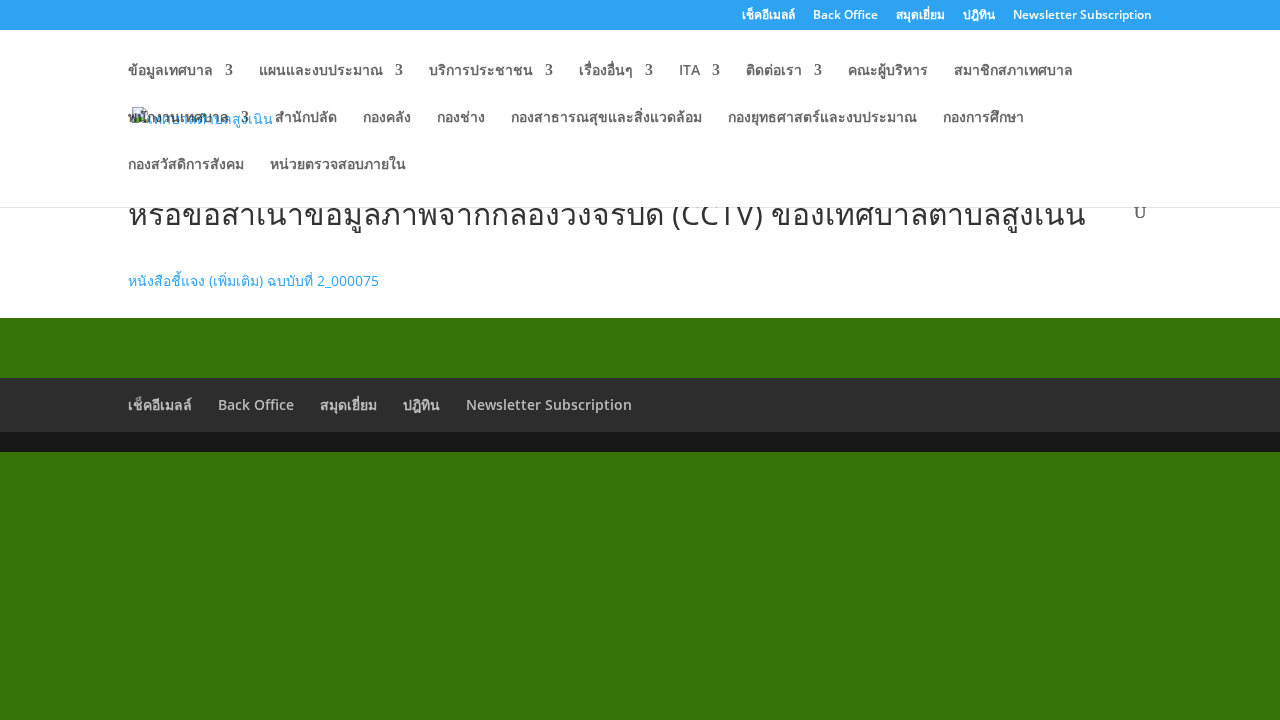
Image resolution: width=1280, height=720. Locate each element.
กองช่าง (461, 118)
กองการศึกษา (983, 118)
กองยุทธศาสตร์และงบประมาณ (822, 118)
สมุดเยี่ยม (920, 16)
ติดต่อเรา (774, 71)
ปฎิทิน (979, 16)
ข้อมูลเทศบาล (170, 71)
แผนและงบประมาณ (321, 71)
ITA (689, 71)
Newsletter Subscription (1082, 16)
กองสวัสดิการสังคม (186, 165)
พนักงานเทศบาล (178, 118)
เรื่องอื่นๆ (606, 71)
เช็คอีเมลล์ (768, 16)
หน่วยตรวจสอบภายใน (338, 165)
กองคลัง (387, 118)
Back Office (845, 16)
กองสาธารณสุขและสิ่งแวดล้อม (606, 118)
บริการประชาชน (481, 71)
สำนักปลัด (306, 118)
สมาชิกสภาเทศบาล (1013, 71)
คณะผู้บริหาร (888, 71)
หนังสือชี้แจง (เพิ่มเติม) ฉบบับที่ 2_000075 (253, 280)
